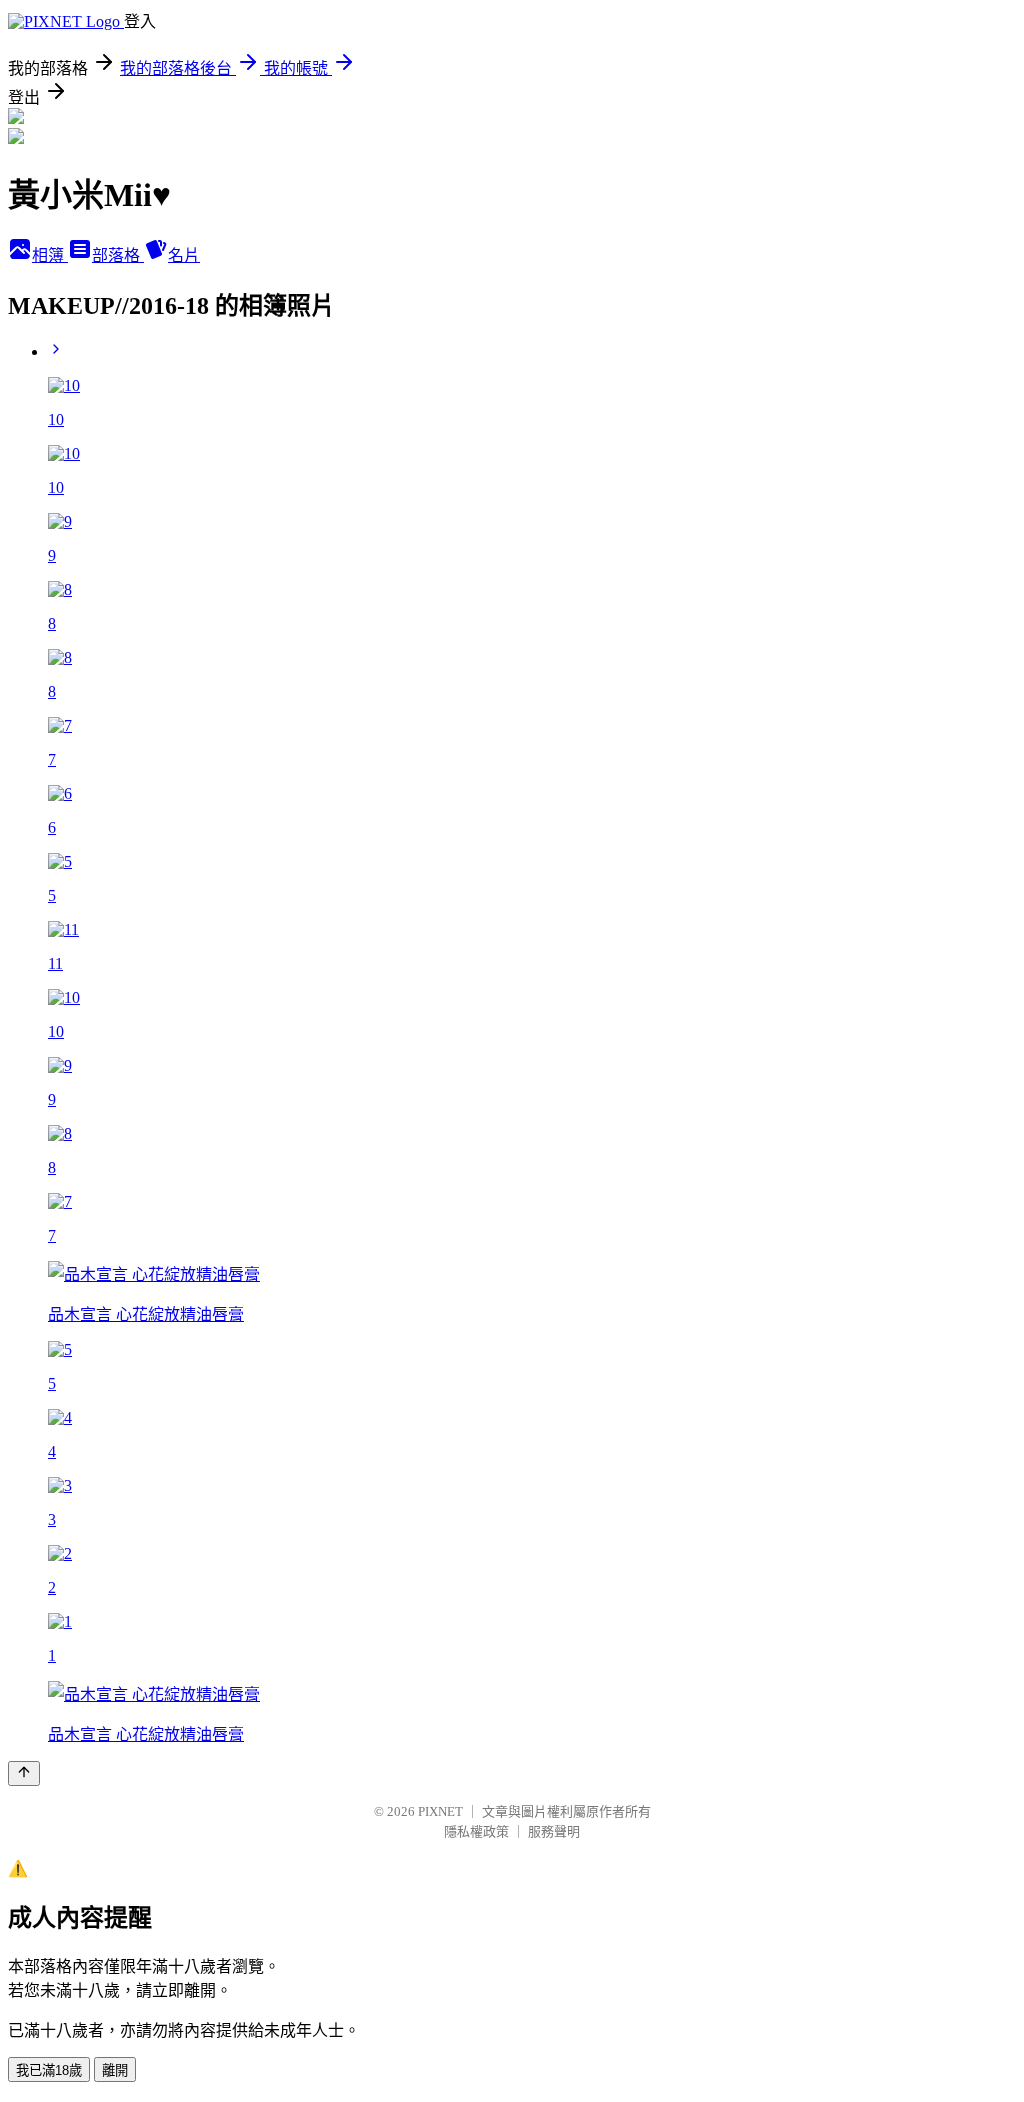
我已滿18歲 (49, 2070)
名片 (184, 255)
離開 (115, 2070)
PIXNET (440, 1811)
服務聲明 (554, 1831)
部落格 (118, 255)
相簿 (50, 255)
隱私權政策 (476, 1831)
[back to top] (24, 1773)
